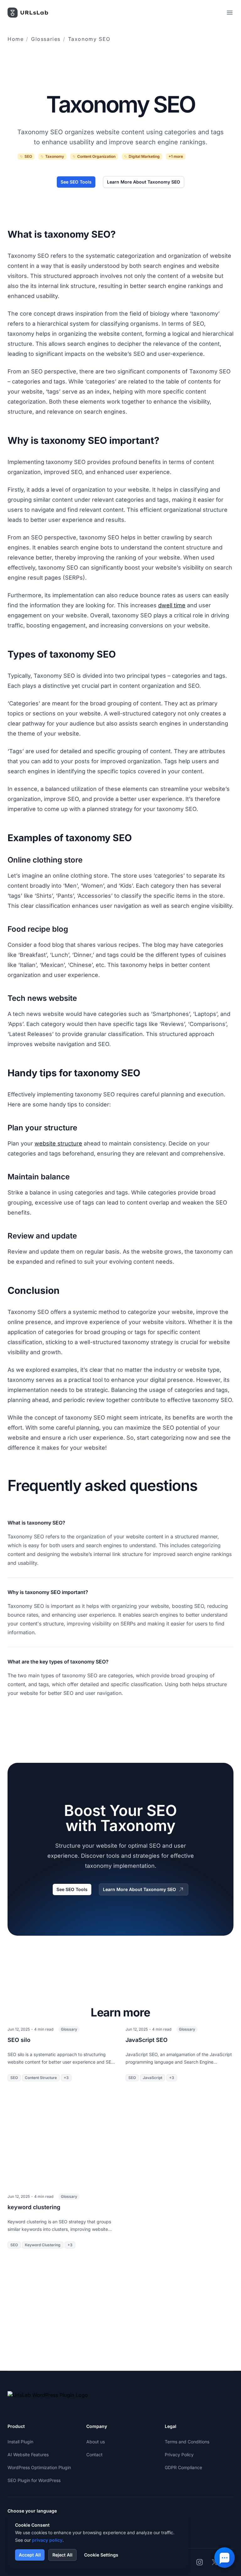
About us (96, 2442)
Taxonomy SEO (89, 39)
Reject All (62, 2555)
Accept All (30, 2555)
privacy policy (47, 2540)
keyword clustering (34, 2207)
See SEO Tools (76, 182)
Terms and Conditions (187, 2442)
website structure (58, 1143)
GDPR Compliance (183, 2467)
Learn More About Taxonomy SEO (144, 182)
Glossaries (46, 39)
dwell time (172, 605)
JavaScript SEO (147, 2040)
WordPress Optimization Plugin (39, 2467)
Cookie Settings (101, 2555)
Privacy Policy (179, 2455)
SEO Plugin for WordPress (34, 2480)
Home (16, 39)
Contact (94, 2455)
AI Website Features (28, 2455)
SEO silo (19, 2040)
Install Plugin (20, 2442)
